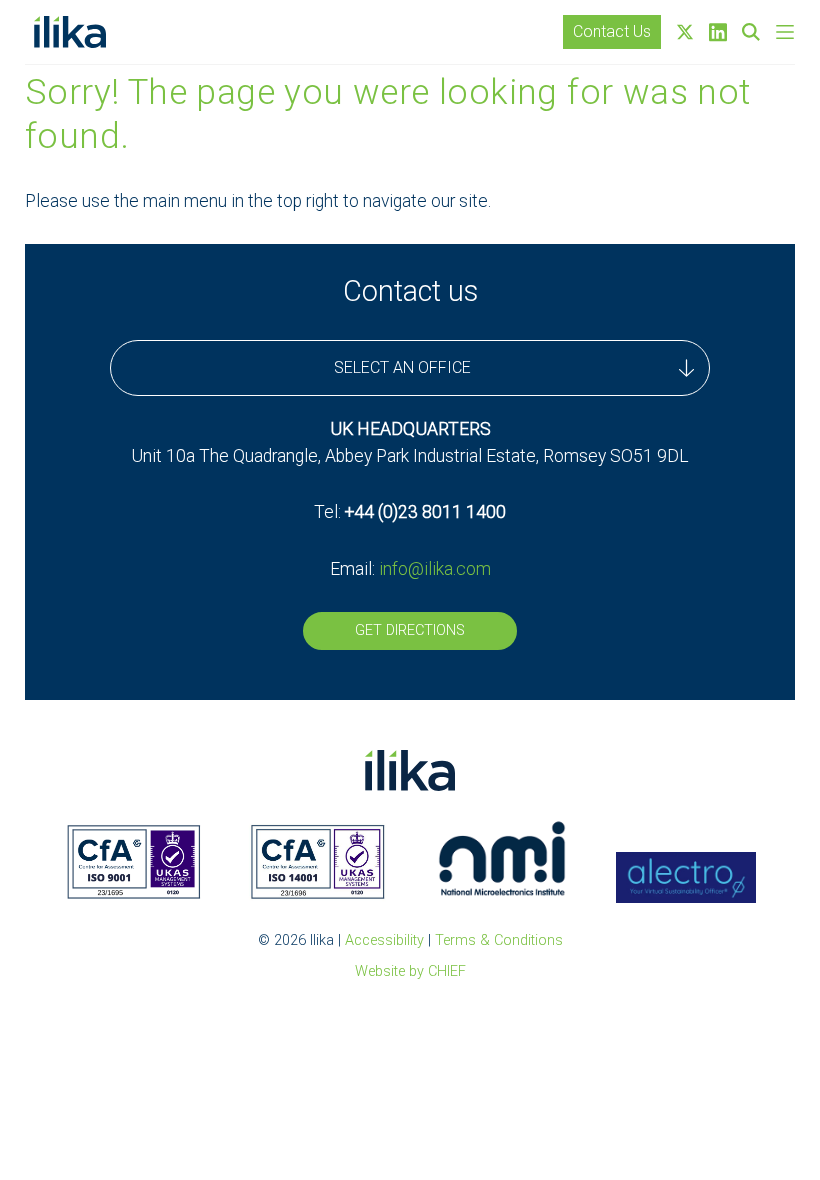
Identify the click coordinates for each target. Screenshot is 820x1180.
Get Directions (410, 630)
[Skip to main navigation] (785, 32)
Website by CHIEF (410, 971)
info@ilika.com (435, 569)
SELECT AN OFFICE (402, 367)
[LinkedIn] (718, 32)
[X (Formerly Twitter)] (685, 32)
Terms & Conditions (499, 940)
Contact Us (612, 31)
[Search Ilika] (751, 32)
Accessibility (384, 940)
